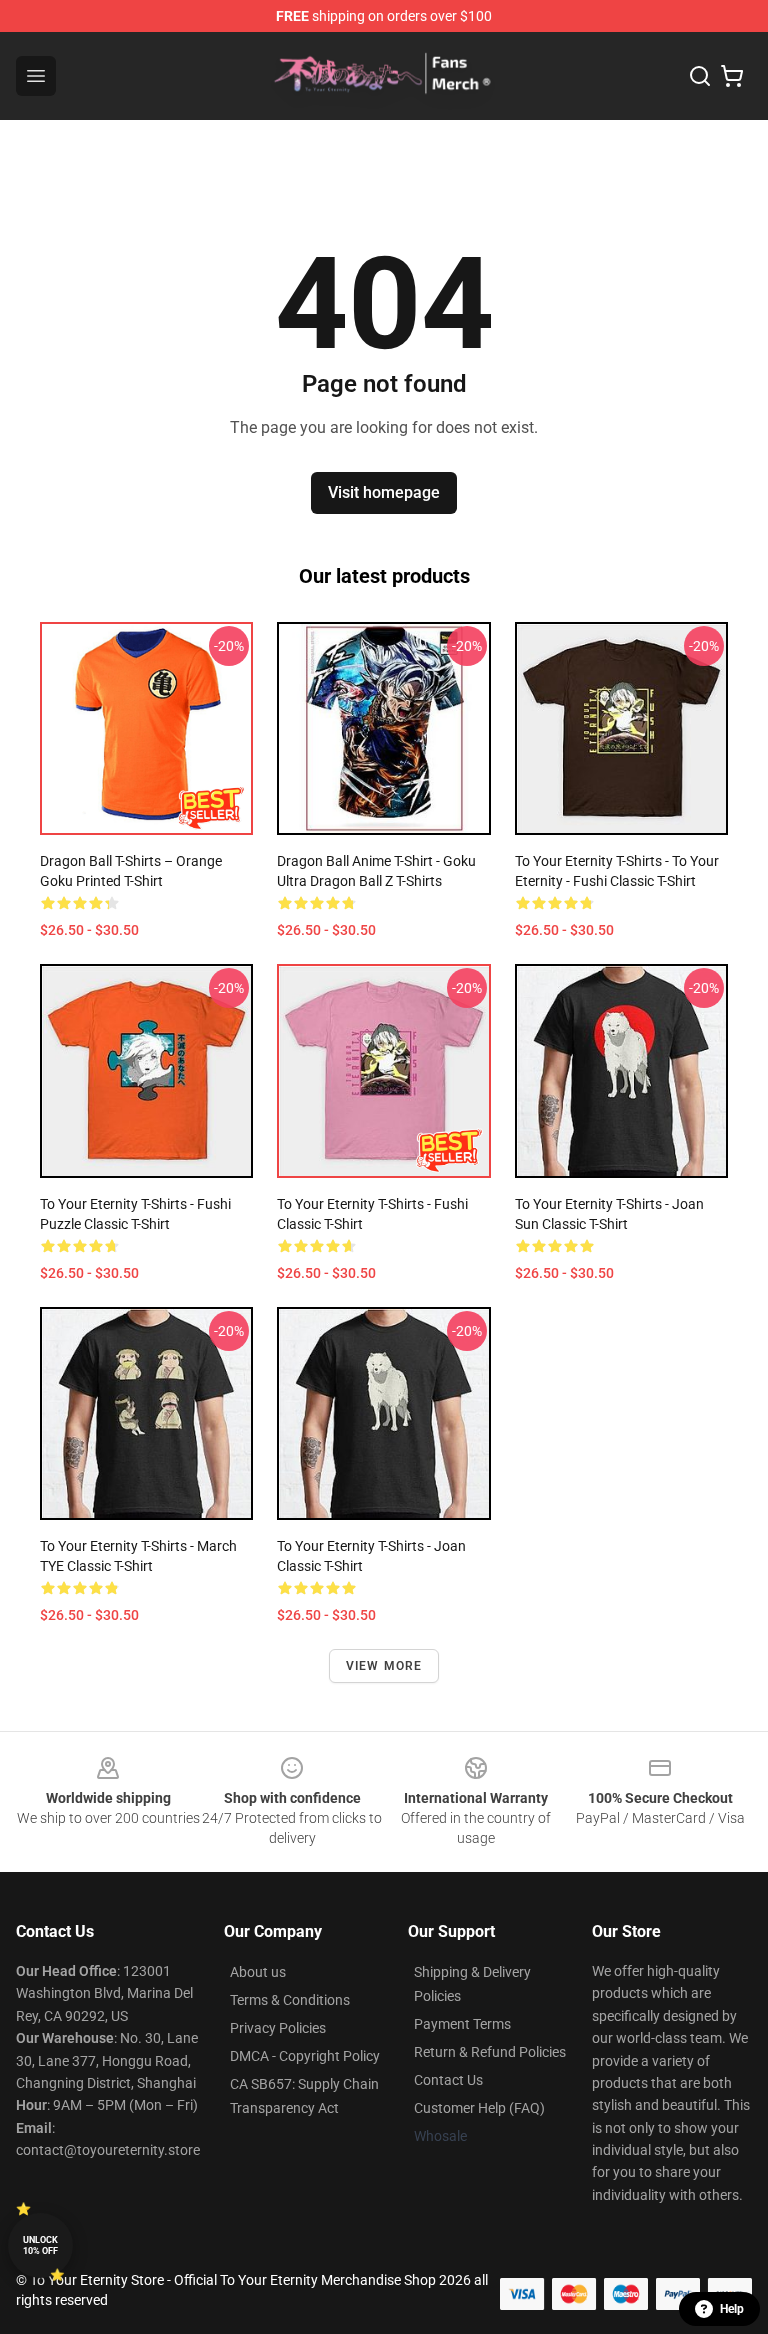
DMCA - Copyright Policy (305, 2056)
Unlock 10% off (40, 2245)
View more (384, 1666)
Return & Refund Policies (490, 2052)
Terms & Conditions (290, 2000)
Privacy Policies (278, 2028)
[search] (700, 76)
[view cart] (732, 76)
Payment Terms (462, 2024)
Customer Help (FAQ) (479, 2108)
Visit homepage (384, 492)
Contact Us (448, 2080)
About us (258, 1972)
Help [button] (732, 2309)
